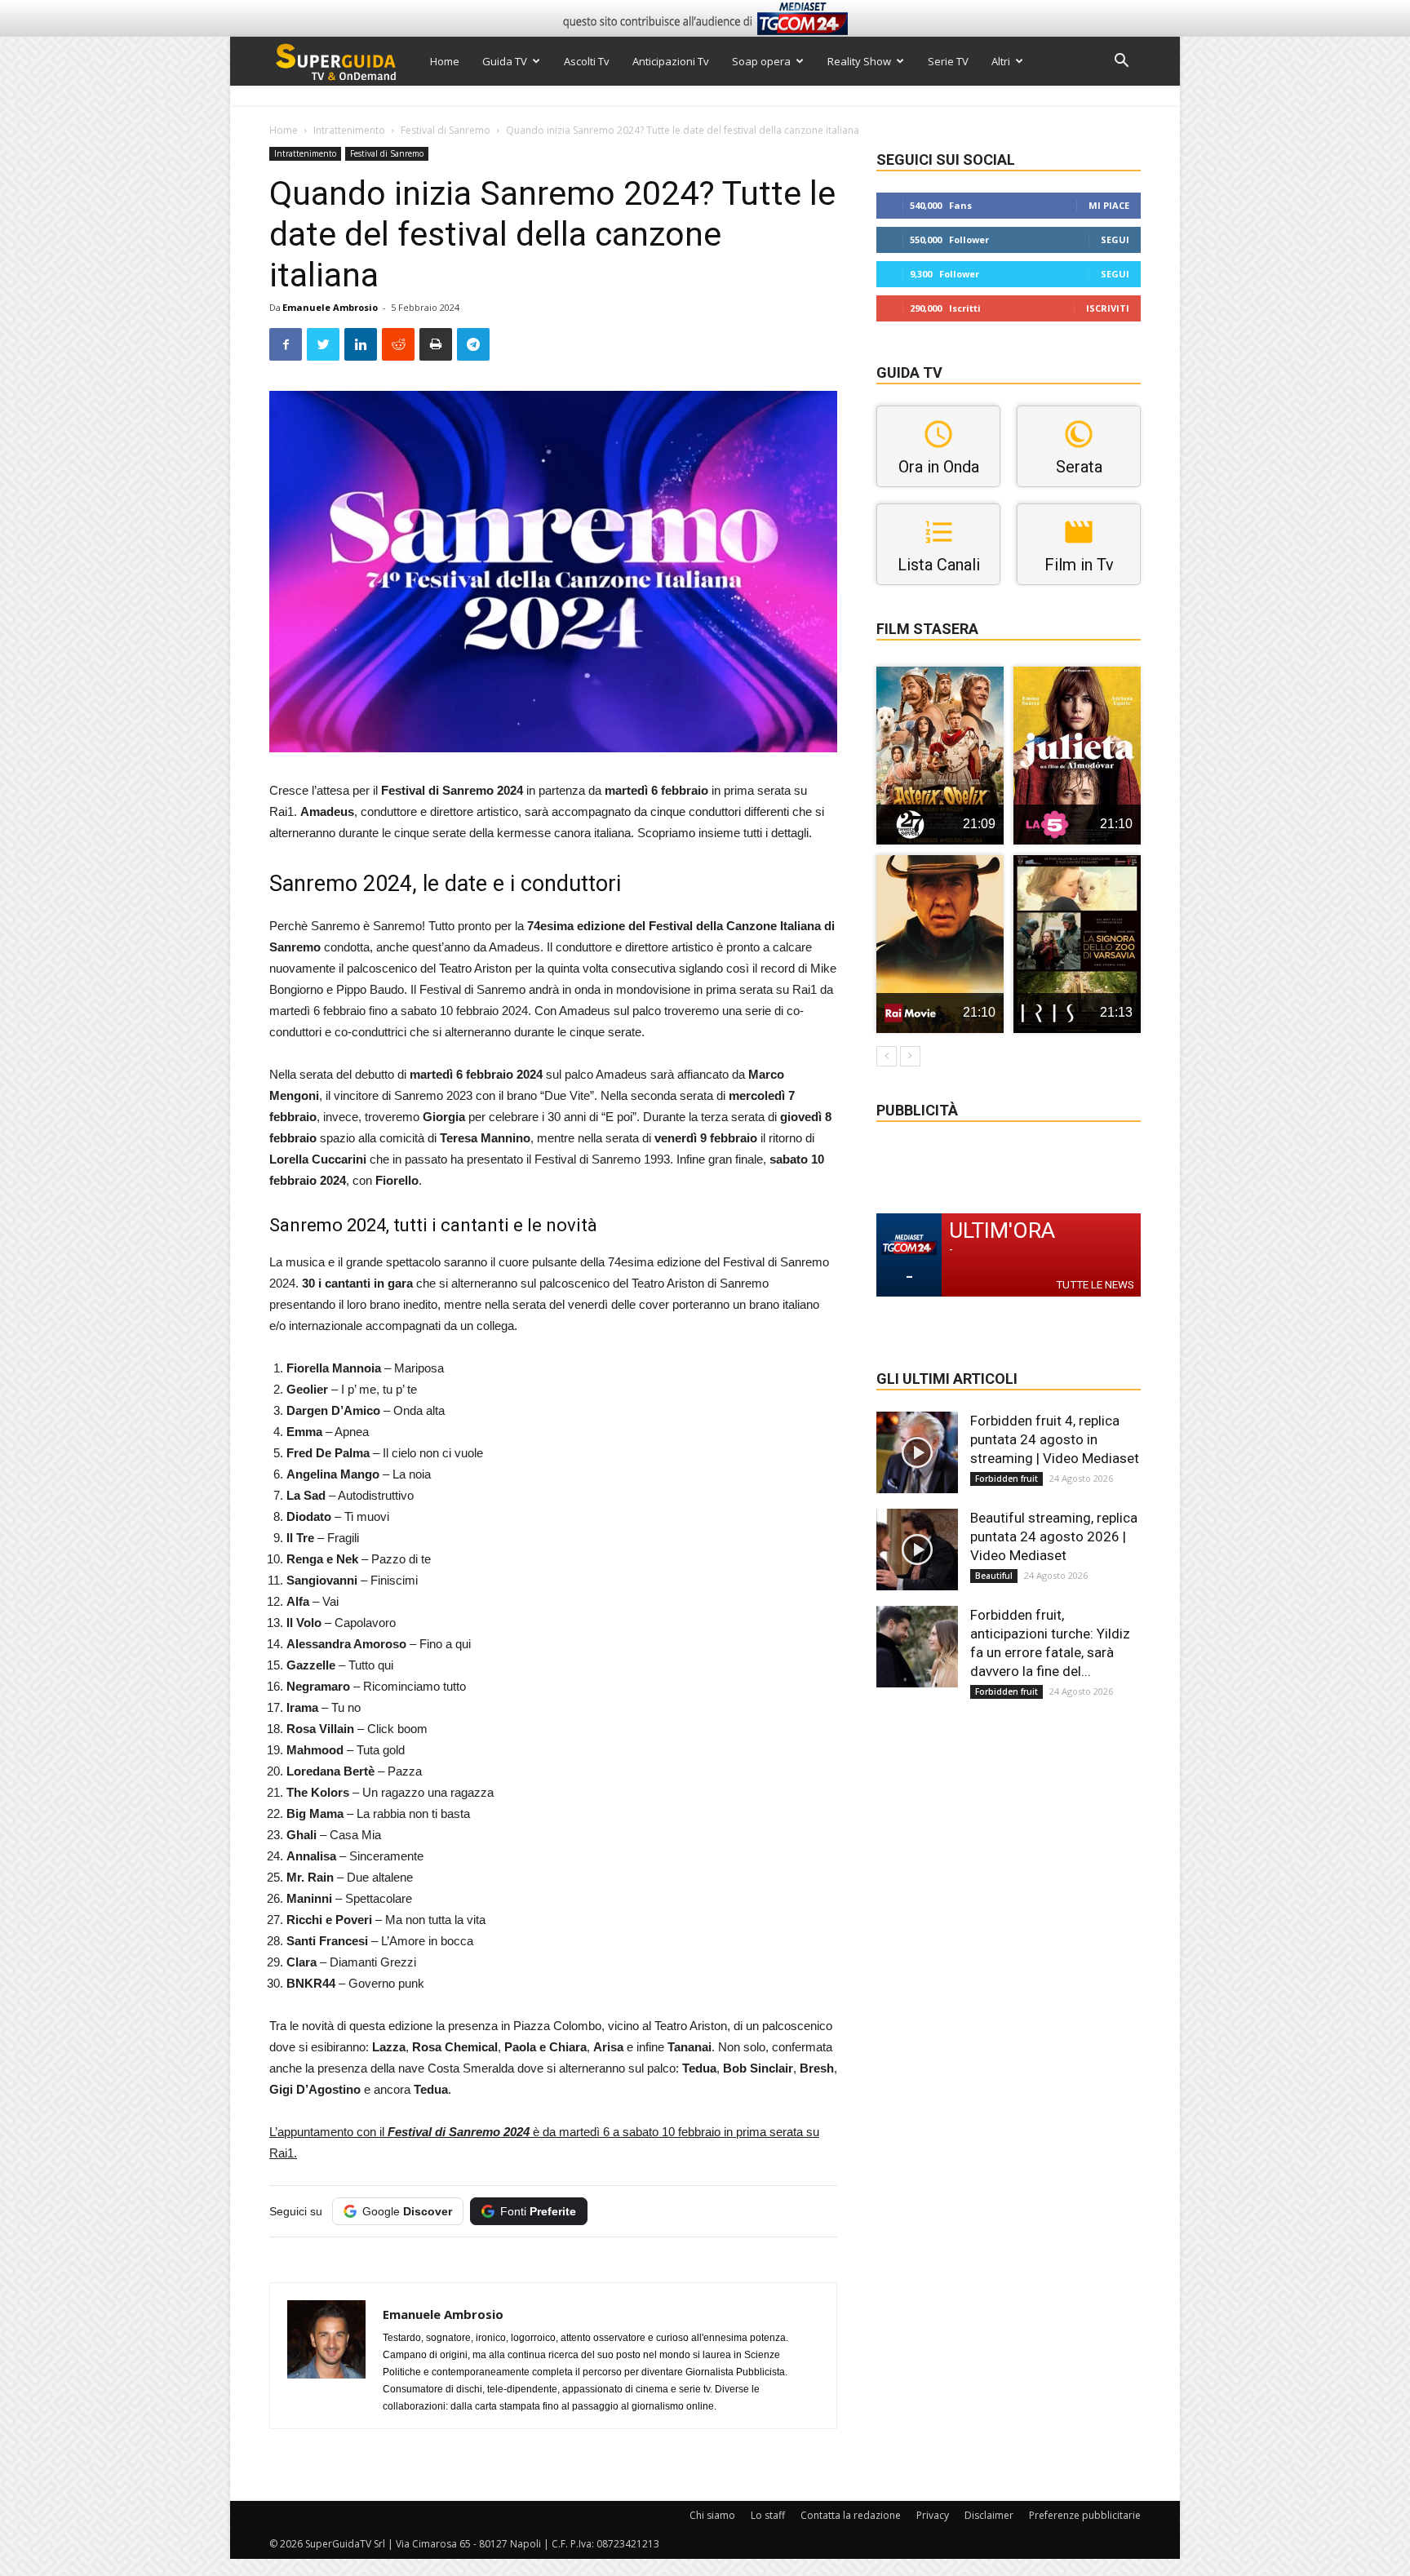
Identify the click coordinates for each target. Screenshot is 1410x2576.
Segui (1115, 239)
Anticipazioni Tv (671, 61)
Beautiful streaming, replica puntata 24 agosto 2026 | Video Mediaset (1054, 1536)
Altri (1001, 61)
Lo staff (768, 2515)
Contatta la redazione (851, 2515)
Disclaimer (989, 2515)
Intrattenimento (349, 130)
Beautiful (994, 1576)
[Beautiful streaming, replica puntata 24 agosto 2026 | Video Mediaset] (917, 1550)
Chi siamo (712, 2515)
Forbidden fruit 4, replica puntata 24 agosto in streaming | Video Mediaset (1055, 1439)
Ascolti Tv (587, 61)
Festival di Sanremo (446, 130)
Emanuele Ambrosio (330, 307)
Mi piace (1109, 205)
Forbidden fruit (1007, 1479)
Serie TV (948, 61)
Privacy (933, 2515)
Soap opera (761, 61)
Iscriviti (1108, 308)
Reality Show (859, 61)
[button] (1121, 62)
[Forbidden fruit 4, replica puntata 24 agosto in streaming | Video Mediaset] (917, 1452)
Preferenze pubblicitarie (1085, 2515)
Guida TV (505, 61)
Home (445, 61)
